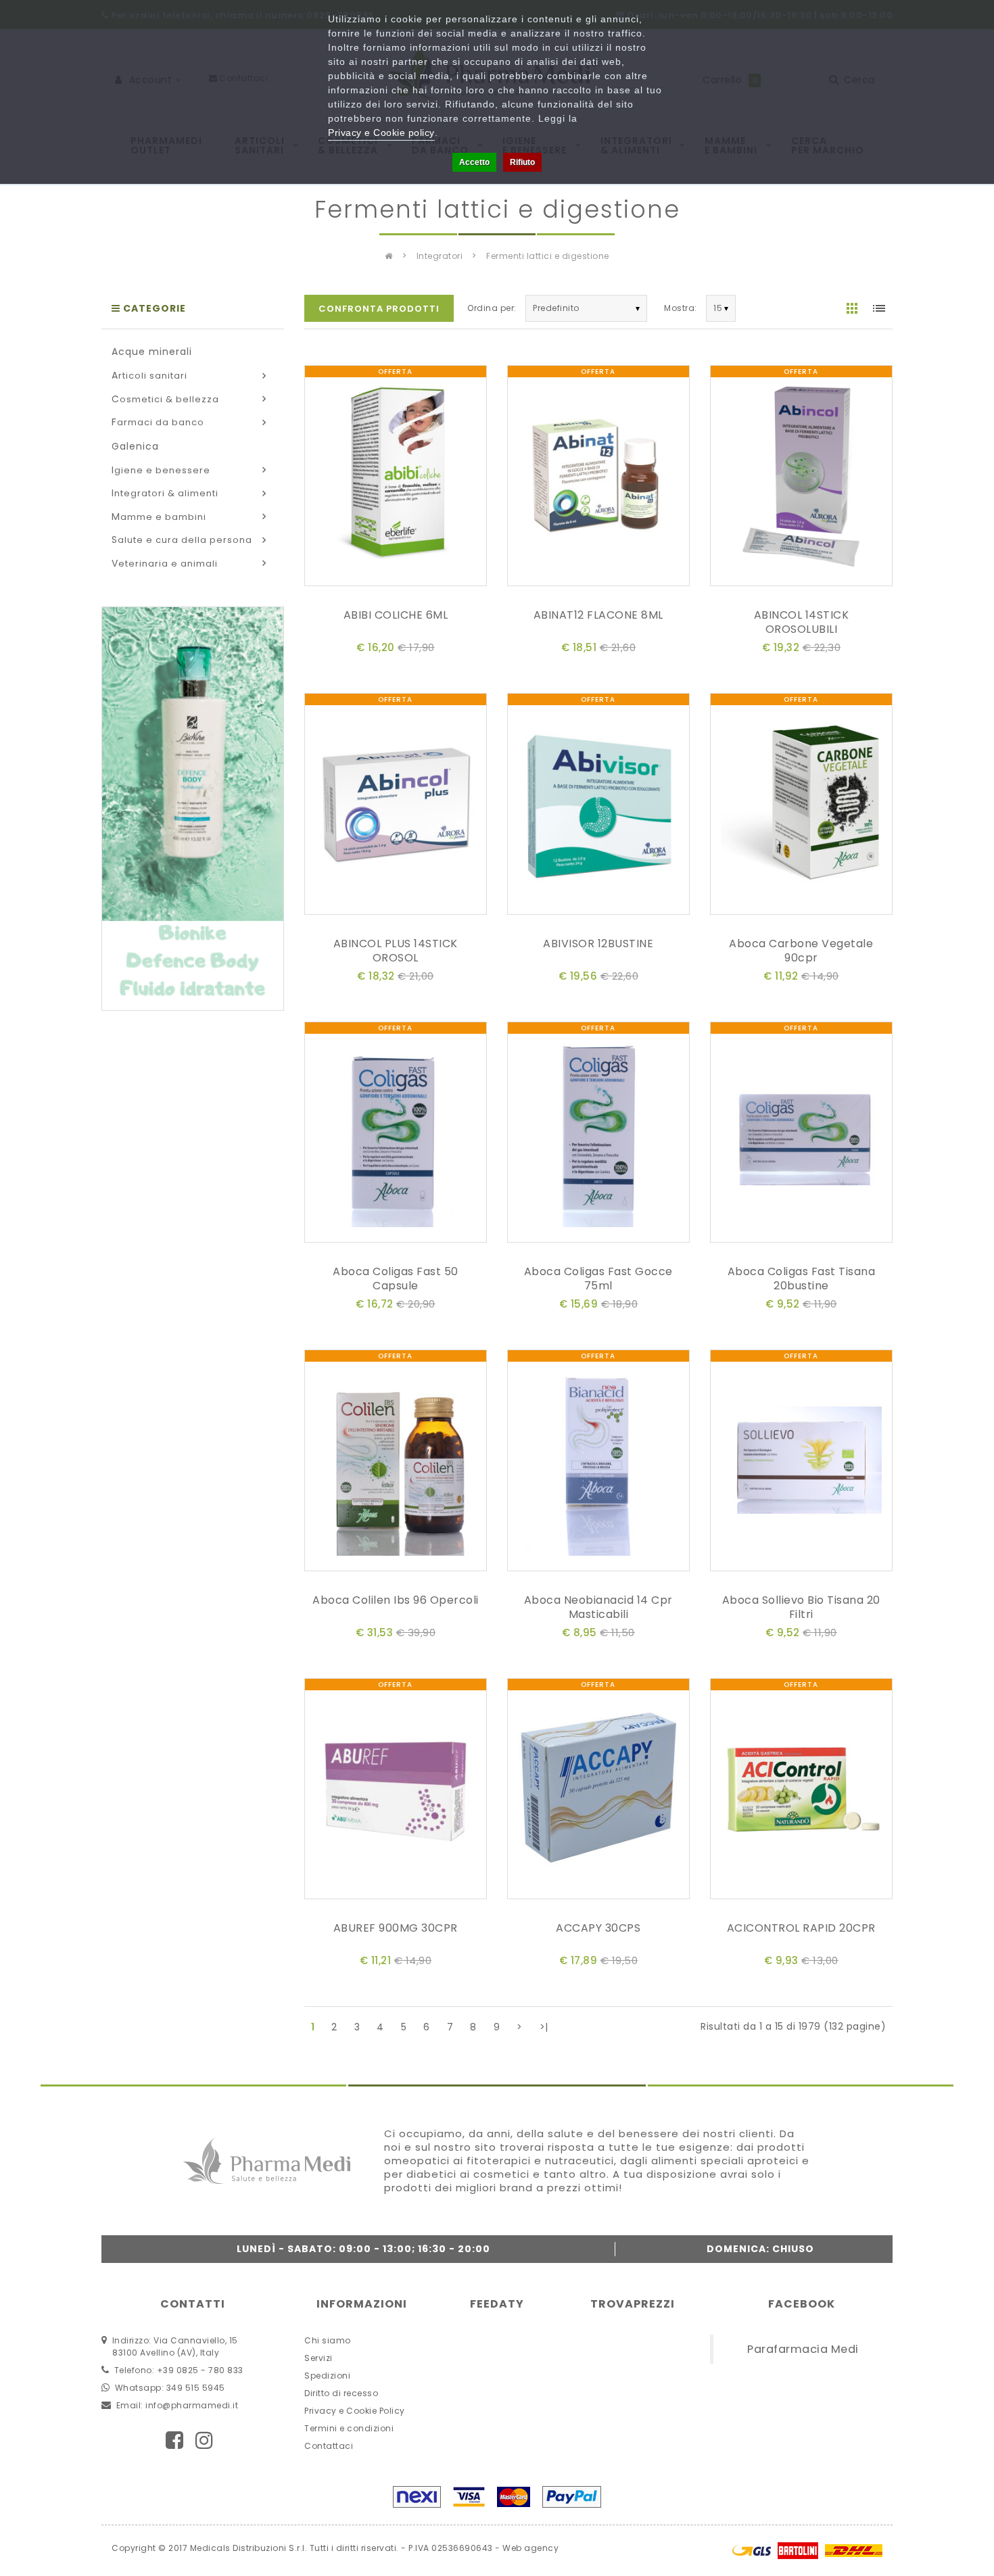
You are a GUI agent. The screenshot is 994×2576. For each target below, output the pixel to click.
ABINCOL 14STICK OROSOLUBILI (802, 622)
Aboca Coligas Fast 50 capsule (396, 1279)
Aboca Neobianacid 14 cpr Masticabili (598, 1607)
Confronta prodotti (379, 309)
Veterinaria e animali (165, 564)
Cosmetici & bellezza (165, 399)
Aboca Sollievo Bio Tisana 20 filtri (801, 1607)
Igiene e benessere (161, 470)
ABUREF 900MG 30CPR (396, 1928)
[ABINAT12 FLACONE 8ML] (598, 478)
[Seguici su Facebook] (175, 2440)
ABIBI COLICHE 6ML (396, 615)
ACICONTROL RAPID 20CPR (801, 1928)
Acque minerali (152, 352)
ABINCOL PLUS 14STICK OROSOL (396, 951)
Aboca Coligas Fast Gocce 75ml (598, 1279)
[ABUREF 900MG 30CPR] (396, 1791)
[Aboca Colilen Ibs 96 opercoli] (396, 1463)
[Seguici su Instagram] (205, 2440)
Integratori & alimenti (165, 493)
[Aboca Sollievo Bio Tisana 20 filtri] (801, 1463)
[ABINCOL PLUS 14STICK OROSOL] (396, 807)
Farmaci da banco (158, 422)
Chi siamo (328, 2340)
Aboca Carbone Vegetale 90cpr (801, 951)
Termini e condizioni (349, 2428)
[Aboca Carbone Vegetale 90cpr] (801, 807)
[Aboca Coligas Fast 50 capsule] (396, 1135)
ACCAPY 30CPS (598, 1928)
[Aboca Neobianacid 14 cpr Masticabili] (598, 1463)
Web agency (530, 2548)
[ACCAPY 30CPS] (598, 1791)
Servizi (318, 2358)
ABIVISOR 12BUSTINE (598, 944)
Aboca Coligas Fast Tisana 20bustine (802, 1279)
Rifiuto (522, 162)
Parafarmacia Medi (803, 2349)
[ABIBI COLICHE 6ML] (396, 478)
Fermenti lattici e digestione (548, 256)
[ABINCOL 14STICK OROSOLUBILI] (801, 478)
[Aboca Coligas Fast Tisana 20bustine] (801, 1135)
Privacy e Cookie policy (381, 133)
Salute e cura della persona (182, 540)
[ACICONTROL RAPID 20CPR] (801, 1791)
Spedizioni (327, 2376)
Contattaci (329, 2446)
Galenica (135, 446)
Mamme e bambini (159, 517)
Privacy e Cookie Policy (355, 2411)
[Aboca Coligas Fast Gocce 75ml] (598, 1135)
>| (544, 2027)
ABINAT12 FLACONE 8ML (598, 615)
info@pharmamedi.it (192, 2405)
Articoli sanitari (149, 376)
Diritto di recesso (341, 2393)
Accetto (474, 162)
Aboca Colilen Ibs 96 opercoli (396, 1600)
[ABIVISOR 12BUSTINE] (598, 807)
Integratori (440, 256)
